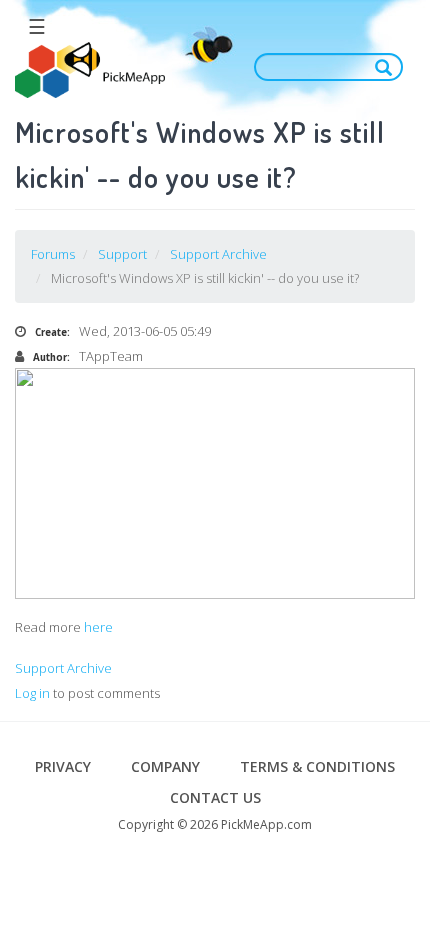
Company (165, 766)
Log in (32, 693)
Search (388, 66)
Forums (53, 254)
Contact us (215, 797)
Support (122, 254)
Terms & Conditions (317, 766)
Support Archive (218, 254)
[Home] (90, 70)
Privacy (63, 766)
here (98, 627)
